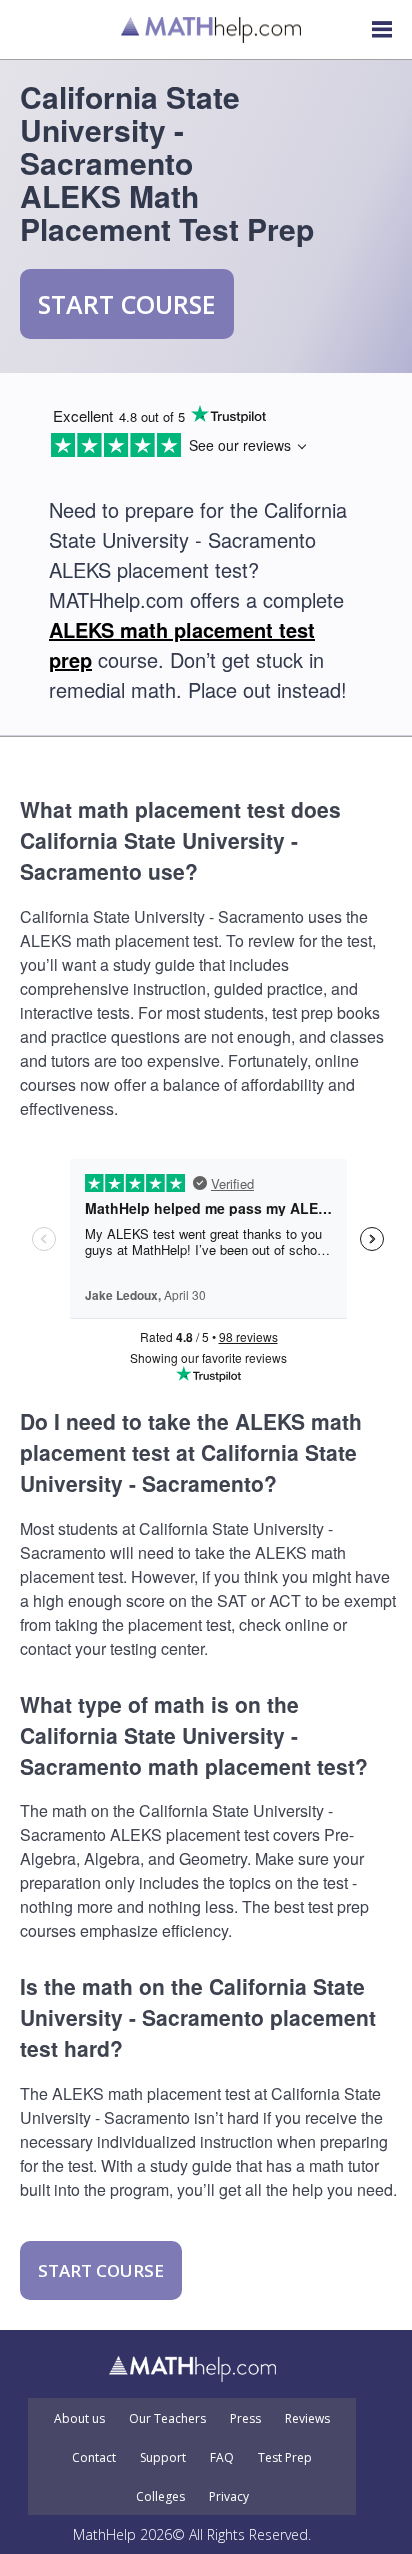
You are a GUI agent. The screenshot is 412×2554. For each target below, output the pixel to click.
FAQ (222, 2458)
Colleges (160, 2497)
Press (245, 2419)
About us (79, 2419)
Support (163, 2458)
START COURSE (127, 304)
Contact (94, 2458)
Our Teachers (167, 2419)
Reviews (307, 2419)
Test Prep (285, 2458)
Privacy (229, 2497)
